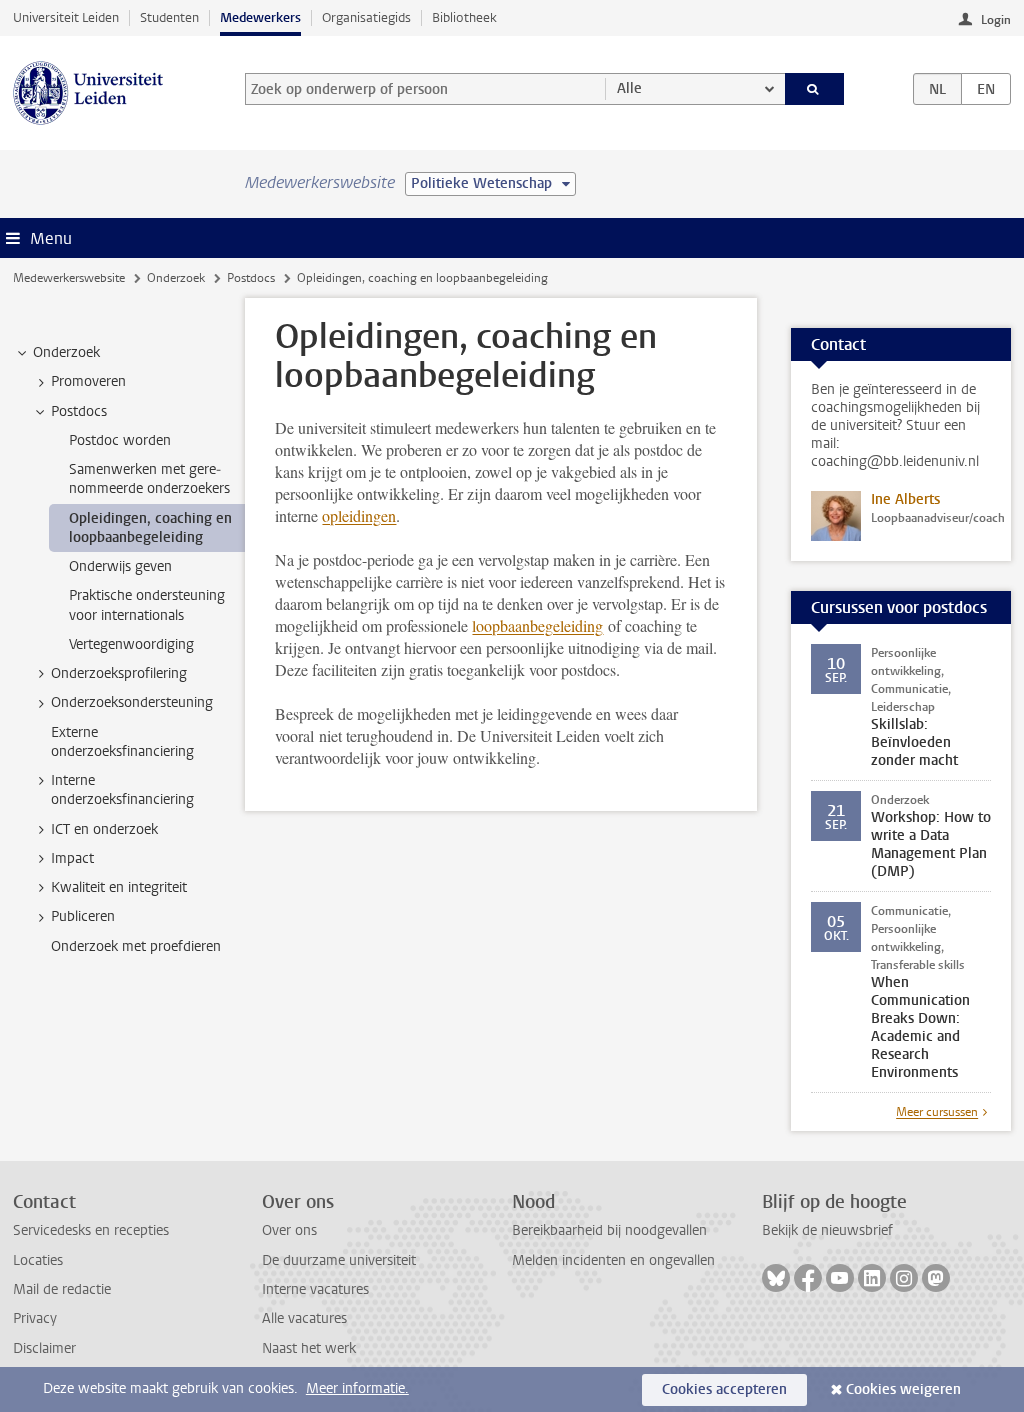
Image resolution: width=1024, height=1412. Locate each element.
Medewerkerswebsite (69, 278)
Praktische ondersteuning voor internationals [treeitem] (147, 605)
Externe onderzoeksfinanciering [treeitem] (122, 742)
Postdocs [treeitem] (79, 411)
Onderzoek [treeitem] (66, 352)
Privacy (35, 1318)
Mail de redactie (62, 1289)
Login (996, 20)
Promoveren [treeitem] (88, 381)
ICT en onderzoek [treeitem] (104, 829)
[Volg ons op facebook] (808, 1278)
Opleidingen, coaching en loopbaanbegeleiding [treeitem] (150, 528)
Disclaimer (44, 1348)
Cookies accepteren (724, 1389)
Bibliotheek (464, 17)
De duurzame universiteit (339, 1260)
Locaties (38, 1260)
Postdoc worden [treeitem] (120, 440)
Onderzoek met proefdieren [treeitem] (136, 946)
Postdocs (251, 278)
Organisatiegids (366, 17)
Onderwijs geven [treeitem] (120, 566)
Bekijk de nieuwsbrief (827, 1230)
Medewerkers (260, 17)
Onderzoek (176, 278)
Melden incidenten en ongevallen (613, 1260)
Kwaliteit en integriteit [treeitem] (119, 887)
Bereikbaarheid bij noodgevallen (609, 1230)
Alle (629, 88)
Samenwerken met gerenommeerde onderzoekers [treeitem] (149, 479)
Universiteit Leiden (66, 17)
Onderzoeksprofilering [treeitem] (119, 673)
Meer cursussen (937, 1112)
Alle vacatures (304, 1318)
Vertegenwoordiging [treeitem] (131, 644)
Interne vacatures (315, 1289)
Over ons (289, 1230)
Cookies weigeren (903, 1389)
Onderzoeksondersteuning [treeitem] (132, 702)
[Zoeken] (815, 89)
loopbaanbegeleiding (537, 625)
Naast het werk (309, 1348)
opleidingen (359, 515)
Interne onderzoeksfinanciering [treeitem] (122, 790)
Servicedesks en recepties (91, 1230)
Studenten (169, 17)
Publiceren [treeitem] (83, 916)
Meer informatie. (357, 1388)
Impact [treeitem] (72, 858)
